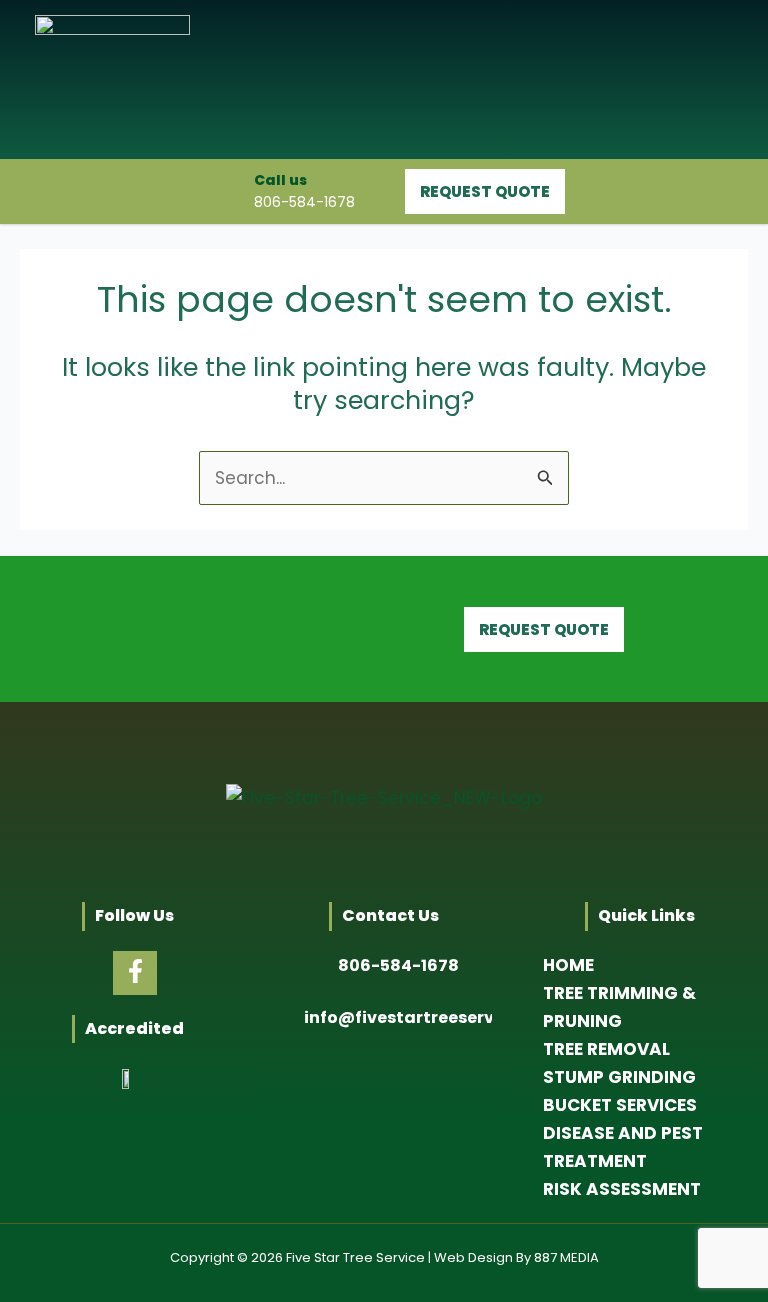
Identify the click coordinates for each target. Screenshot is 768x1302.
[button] (703, 79)
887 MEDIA (566, 1257)
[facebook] (135, 973)
